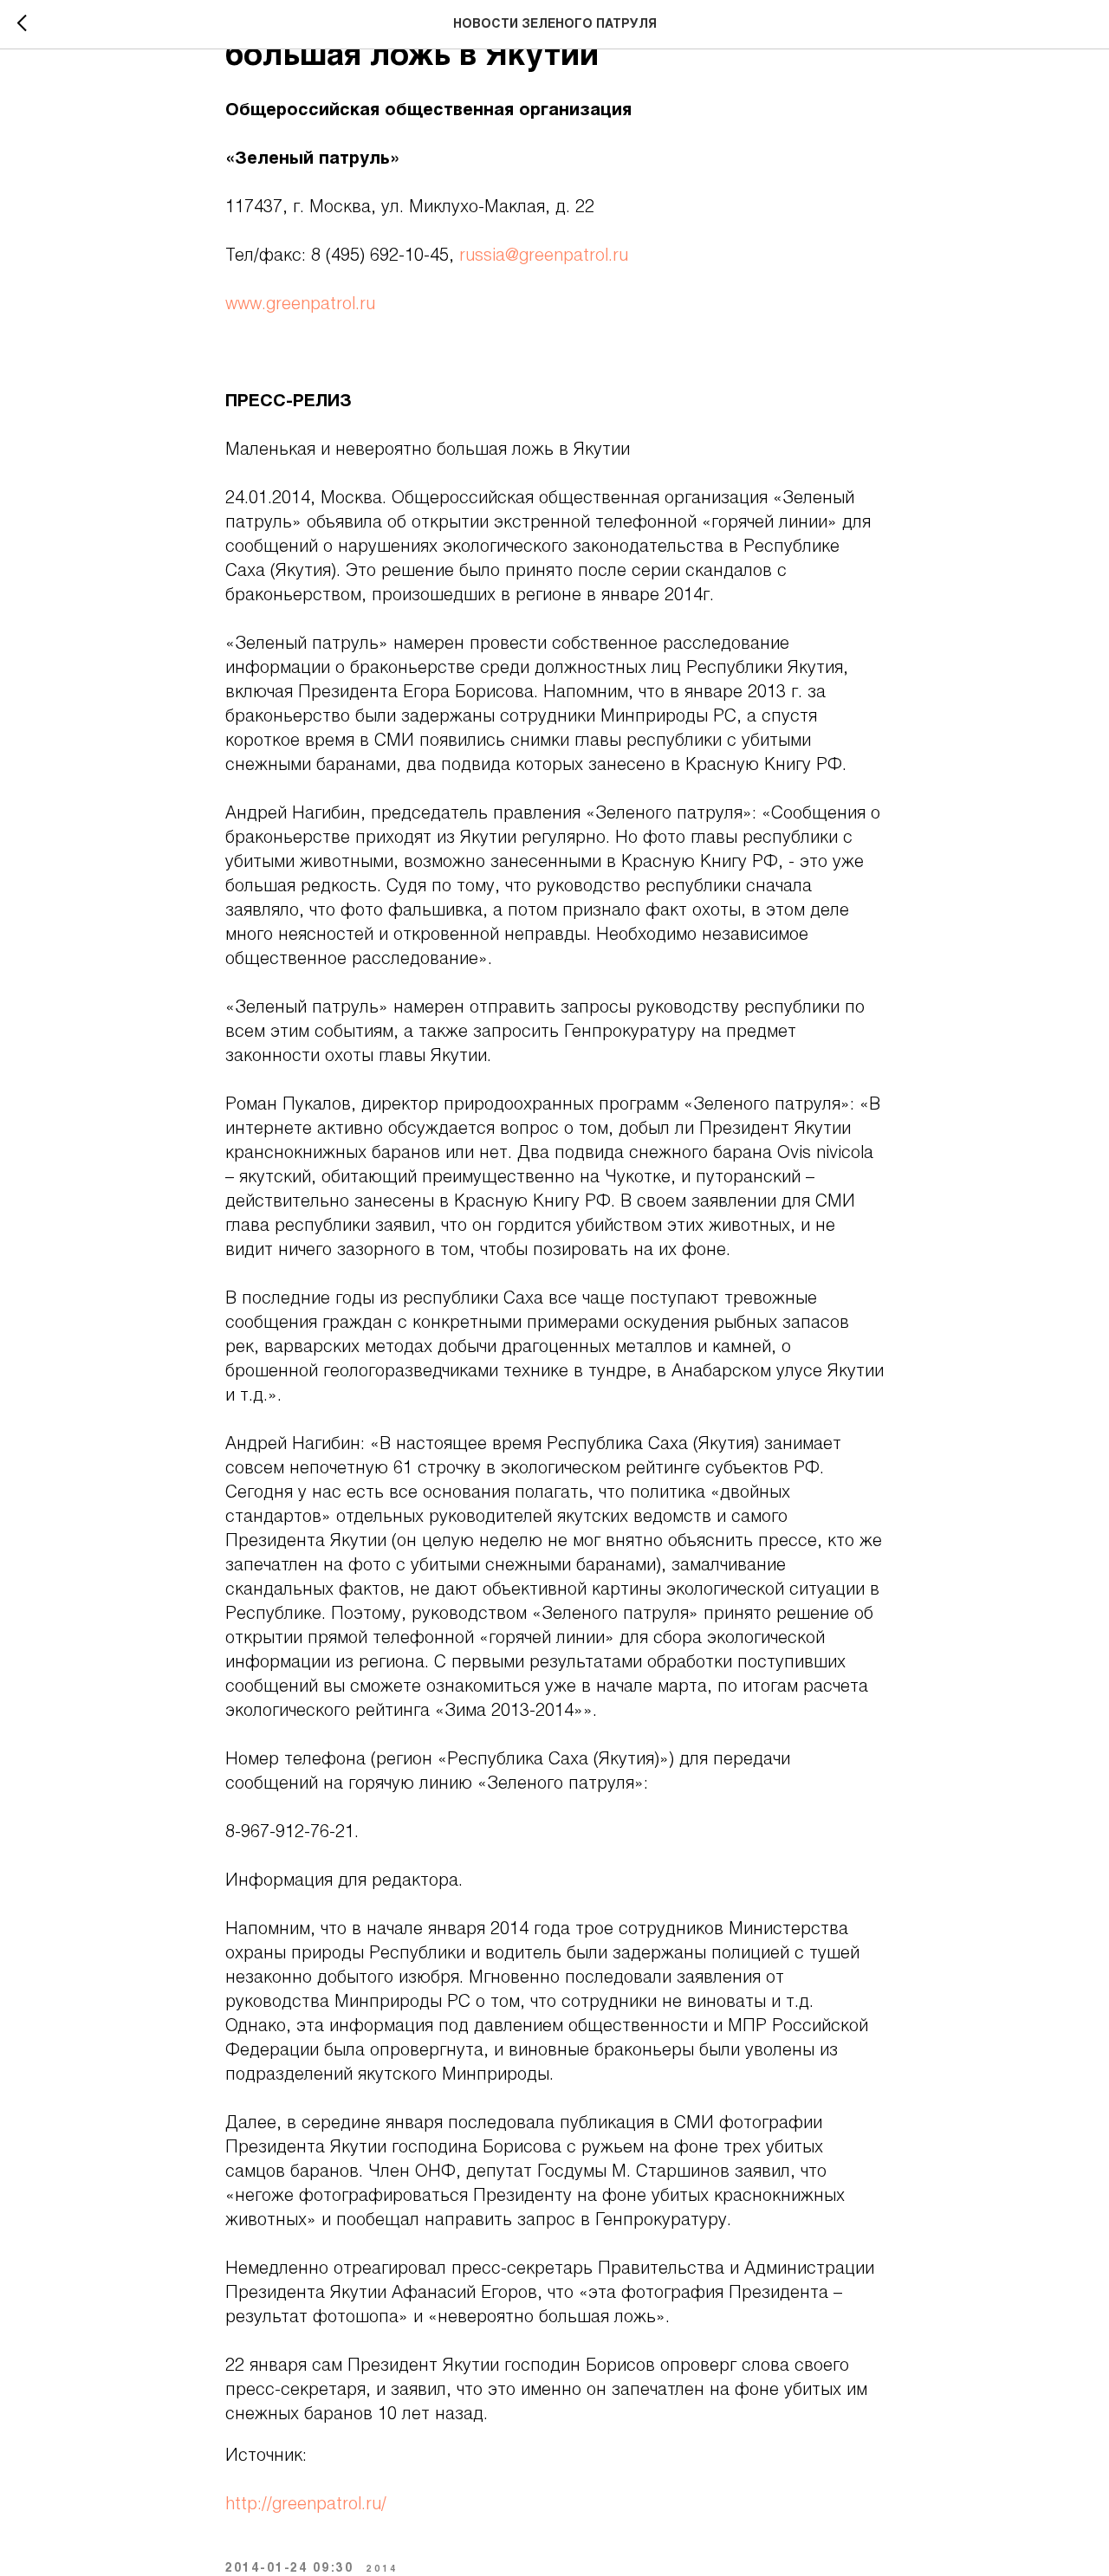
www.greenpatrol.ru (300, 305)
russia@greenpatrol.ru (544, 256)
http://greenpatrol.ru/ (306, 2505)
